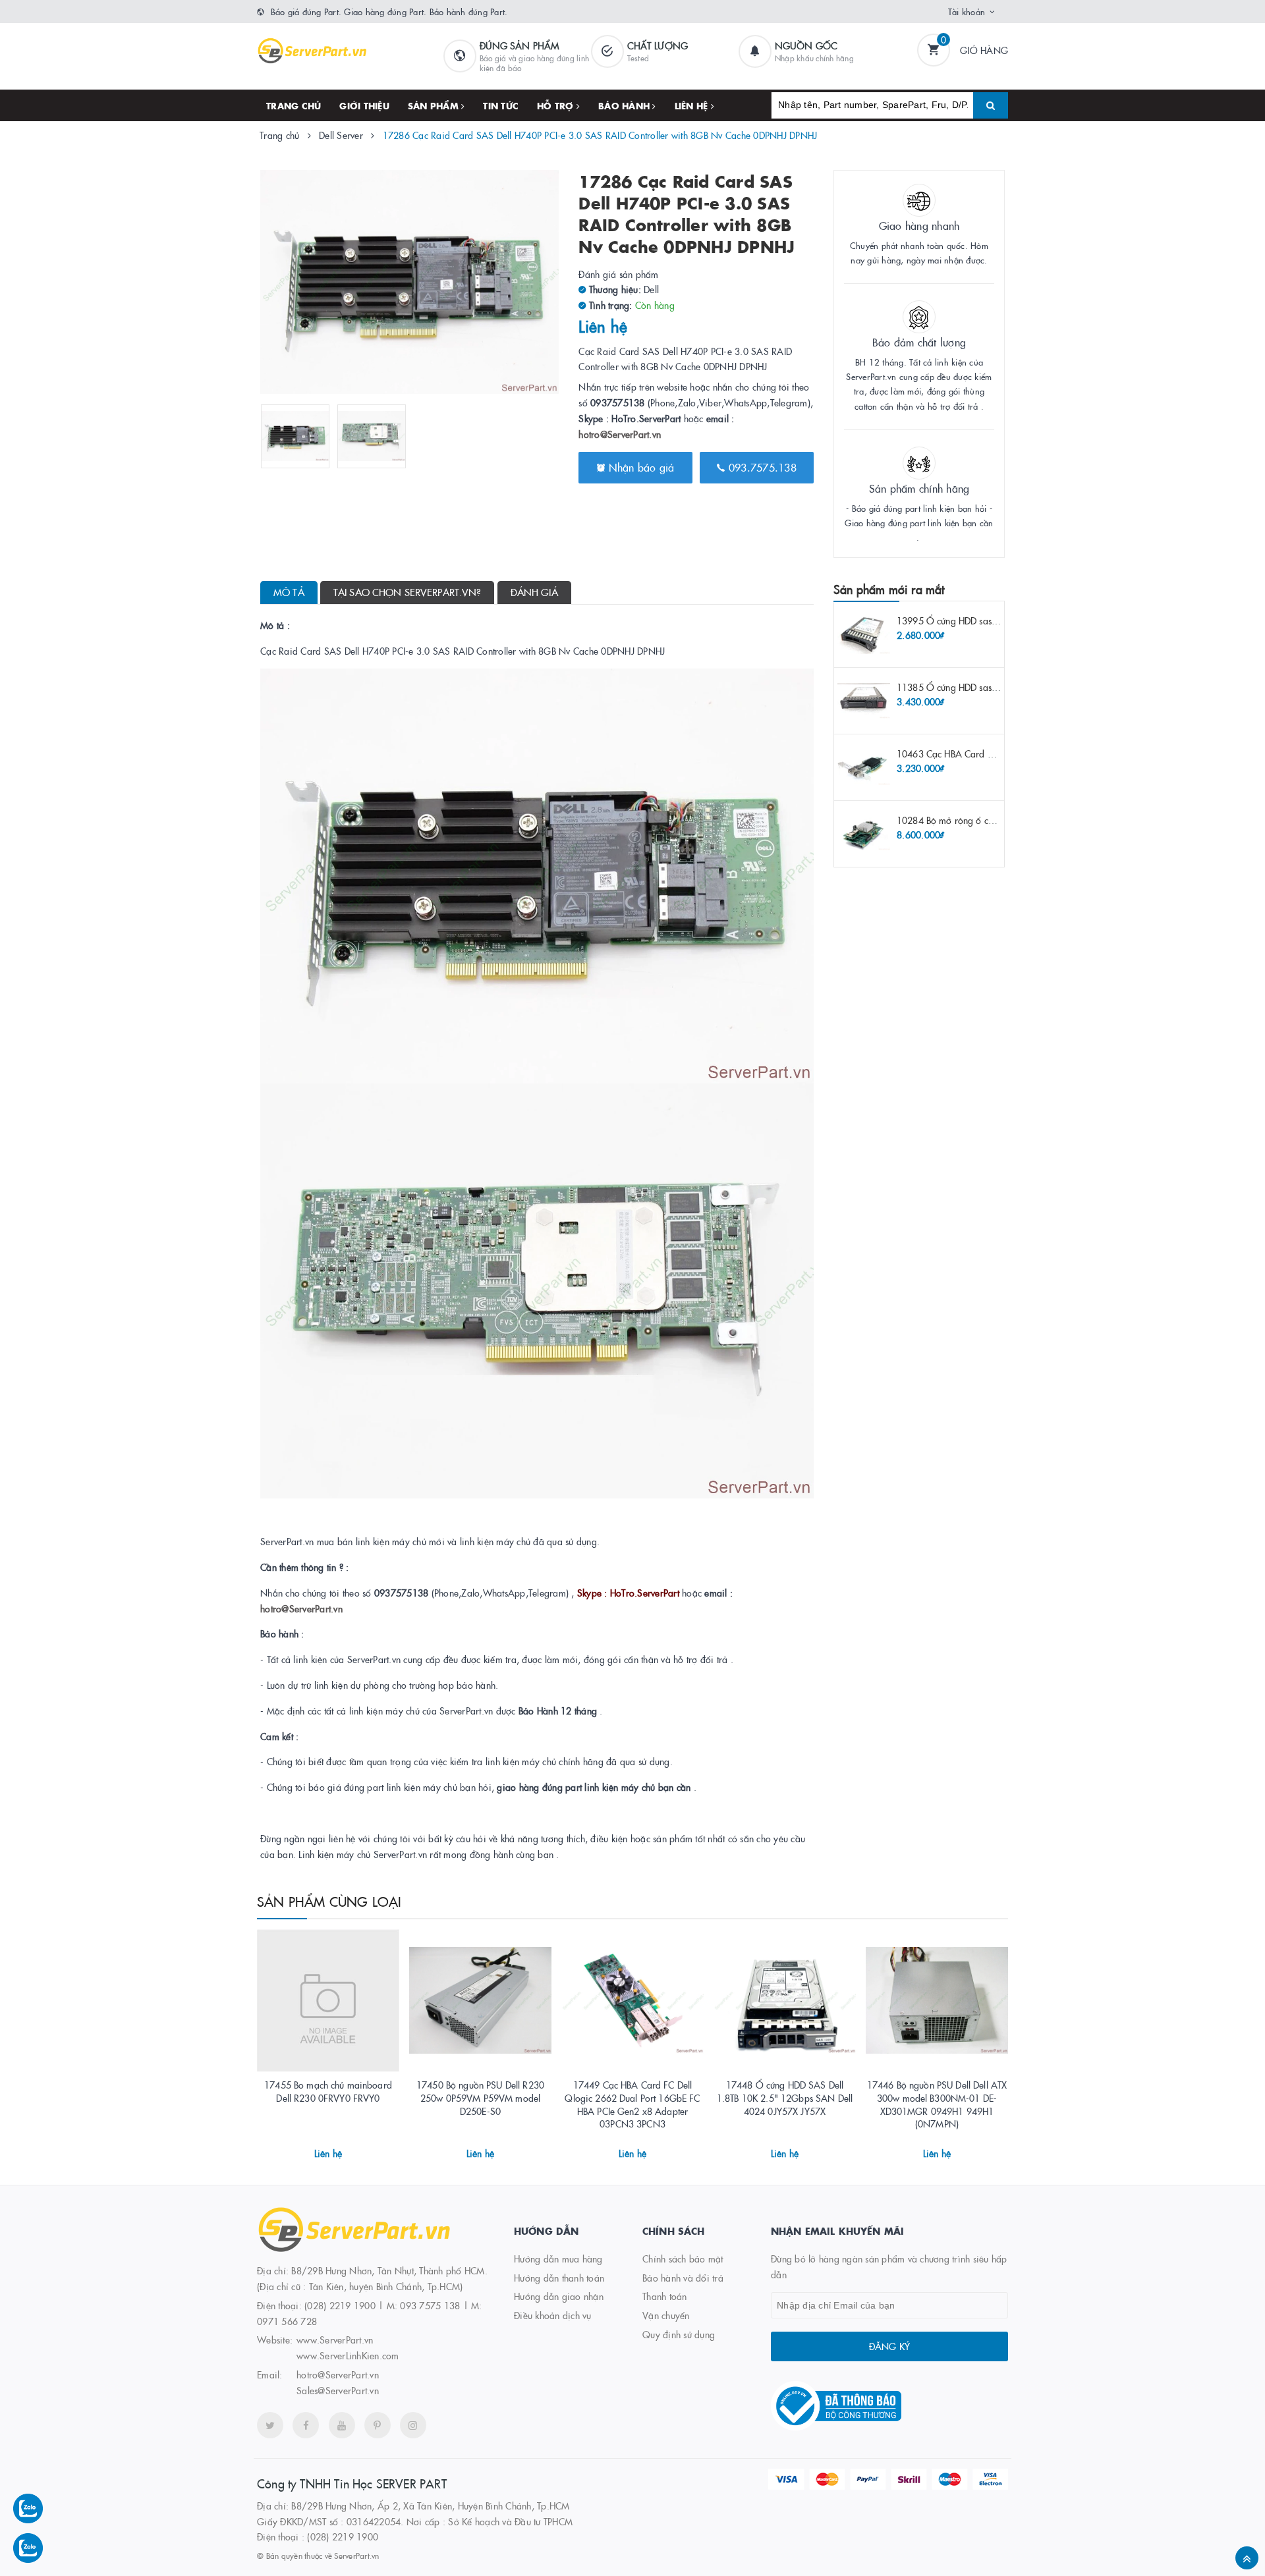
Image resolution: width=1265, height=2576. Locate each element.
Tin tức (501, 105)
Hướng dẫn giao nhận (559, 2296)
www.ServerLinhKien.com (348, 2355)
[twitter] (270, 2425)
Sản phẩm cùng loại (329, 1901)
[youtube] (342, 2425)
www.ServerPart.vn (335, 2340)
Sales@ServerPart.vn (338, 2390)
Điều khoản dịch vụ (553, 2315)
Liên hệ (693, 105)
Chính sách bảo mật (683, 2259)
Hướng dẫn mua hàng (558, 2259)
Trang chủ (294, 105)
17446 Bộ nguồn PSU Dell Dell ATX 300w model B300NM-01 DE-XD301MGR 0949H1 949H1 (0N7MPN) (937, 2104)
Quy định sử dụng (679, 2334)
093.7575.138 (761, 467)
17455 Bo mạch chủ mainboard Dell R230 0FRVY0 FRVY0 (328, 2091)
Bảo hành (625, 105)
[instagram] (413, 2425)
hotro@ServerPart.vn (620, 434)
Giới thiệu (364, 105)
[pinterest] (378, 2425)
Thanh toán (665, 2296)
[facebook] (306, 2425)
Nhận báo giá (639, 467)
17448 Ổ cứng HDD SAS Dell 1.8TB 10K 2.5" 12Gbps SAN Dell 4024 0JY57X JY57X (785, 2097)
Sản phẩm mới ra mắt (889, 589)
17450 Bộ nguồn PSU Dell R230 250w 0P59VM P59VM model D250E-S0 (480, 2097)
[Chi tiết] (310, 2149)
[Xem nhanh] (343, 2149)
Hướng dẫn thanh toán (559, 2278)
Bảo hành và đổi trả (683, 2278)
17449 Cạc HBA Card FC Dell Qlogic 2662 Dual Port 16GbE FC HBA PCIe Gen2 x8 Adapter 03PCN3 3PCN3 (632, 2104)
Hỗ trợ (557, 105)
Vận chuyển (666, 2315)
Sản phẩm (435, 105)
